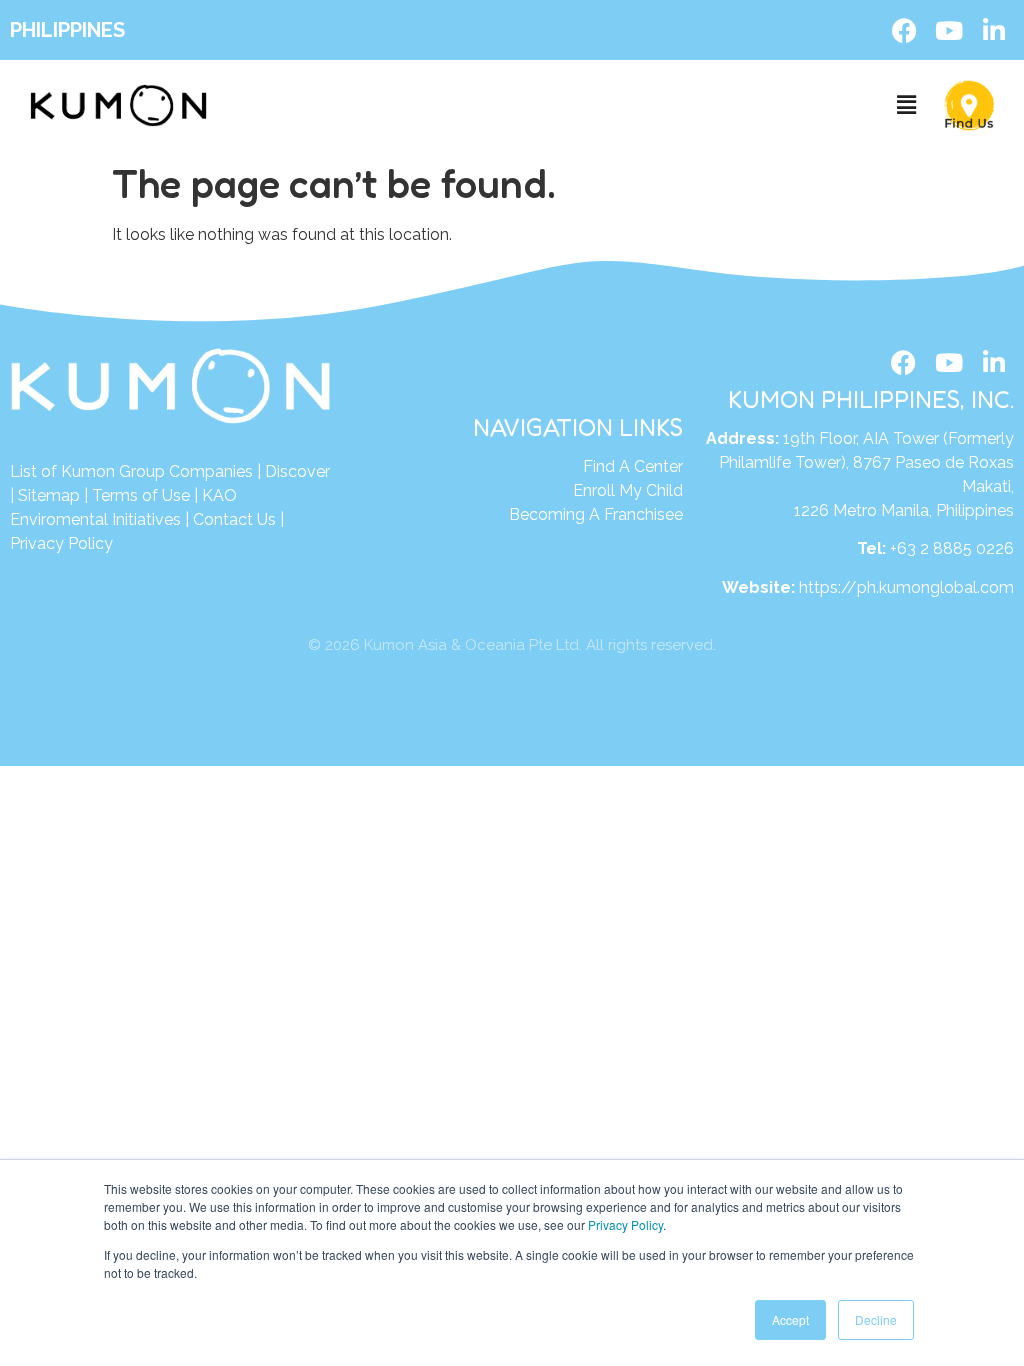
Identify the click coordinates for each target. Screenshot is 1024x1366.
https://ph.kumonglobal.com (906, 587)
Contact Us (234, 519)
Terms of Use (141, 495)
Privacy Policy (625, 1224)
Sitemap (49, 495)
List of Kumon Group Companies (131, 471)
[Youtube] (949, 30)
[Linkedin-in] (994, 30)
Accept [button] (790, 1319)
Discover (297, 471)
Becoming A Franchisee (596, 514)
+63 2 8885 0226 (952, 548)
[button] (907, 105)
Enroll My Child (628, 490)
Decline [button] (876, 1319)
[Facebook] (904, 30)
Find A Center (633, 466)
